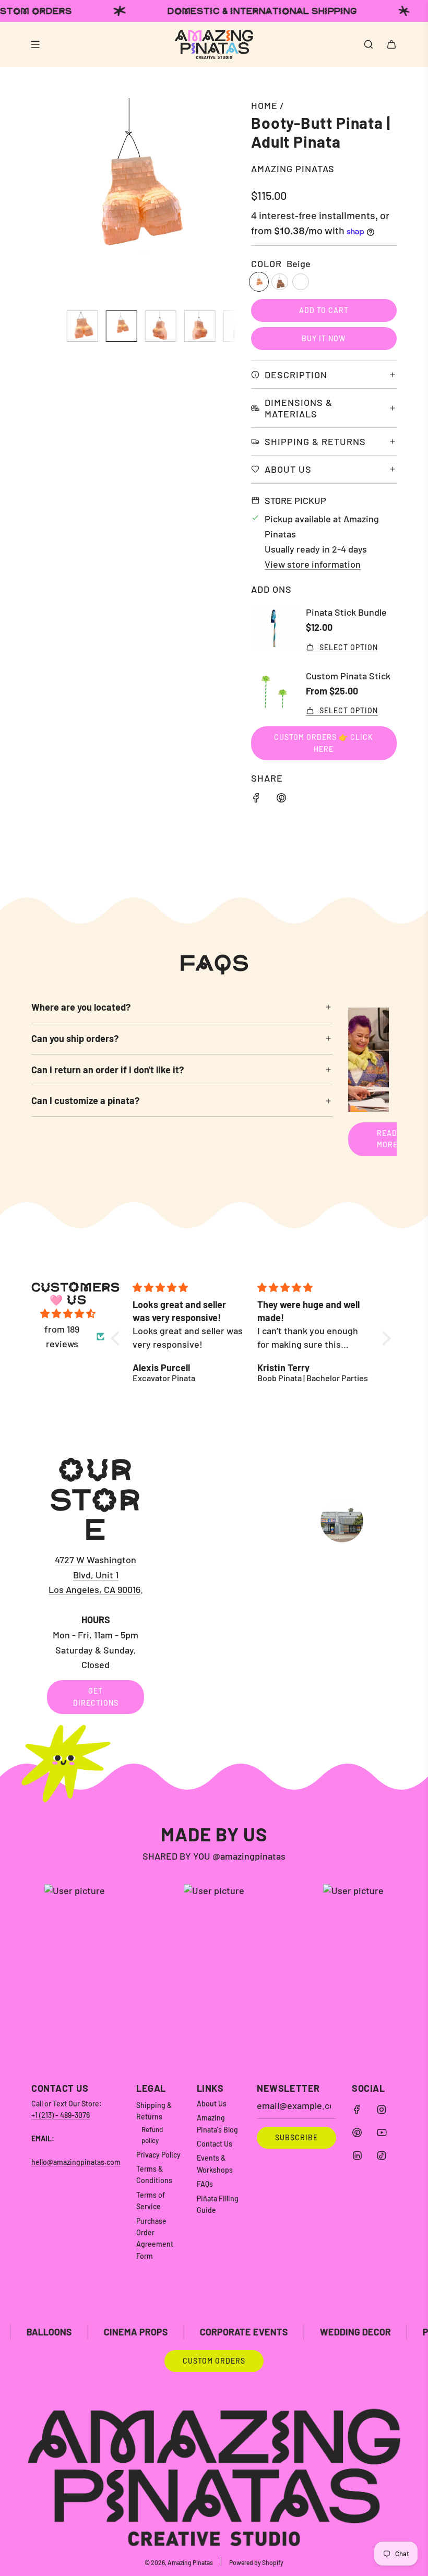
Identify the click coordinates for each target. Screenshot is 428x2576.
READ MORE (387, 1139)
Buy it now (324, 338)
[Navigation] (35, 44)
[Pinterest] (357, 2132)
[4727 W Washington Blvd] (214, 1584)
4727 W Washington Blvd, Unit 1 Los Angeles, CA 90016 (94, 1575)
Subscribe (296, 2137)
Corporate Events (171, 2332)
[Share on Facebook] (256, 800)
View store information (313, 564)
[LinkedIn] (357, 2155)
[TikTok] (382, 2155)
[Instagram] (382, 2110)
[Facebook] (357, 2110)
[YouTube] (382, 2132)
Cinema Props (63, 2332)
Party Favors (382, 2332)
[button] (45, 200)
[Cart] (391, 44)
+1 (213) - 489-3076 (61, 2115)
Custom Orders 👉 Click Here (324, 743)
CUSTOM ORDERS (214, 2361)
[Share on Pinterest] (281, 800)
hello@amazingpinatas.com (76, 2162)
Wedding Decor (282, 2332)
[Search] (368, 44)
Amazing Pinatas (293, 169)
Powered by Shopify (256, 2562)
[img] (68, 1314)
